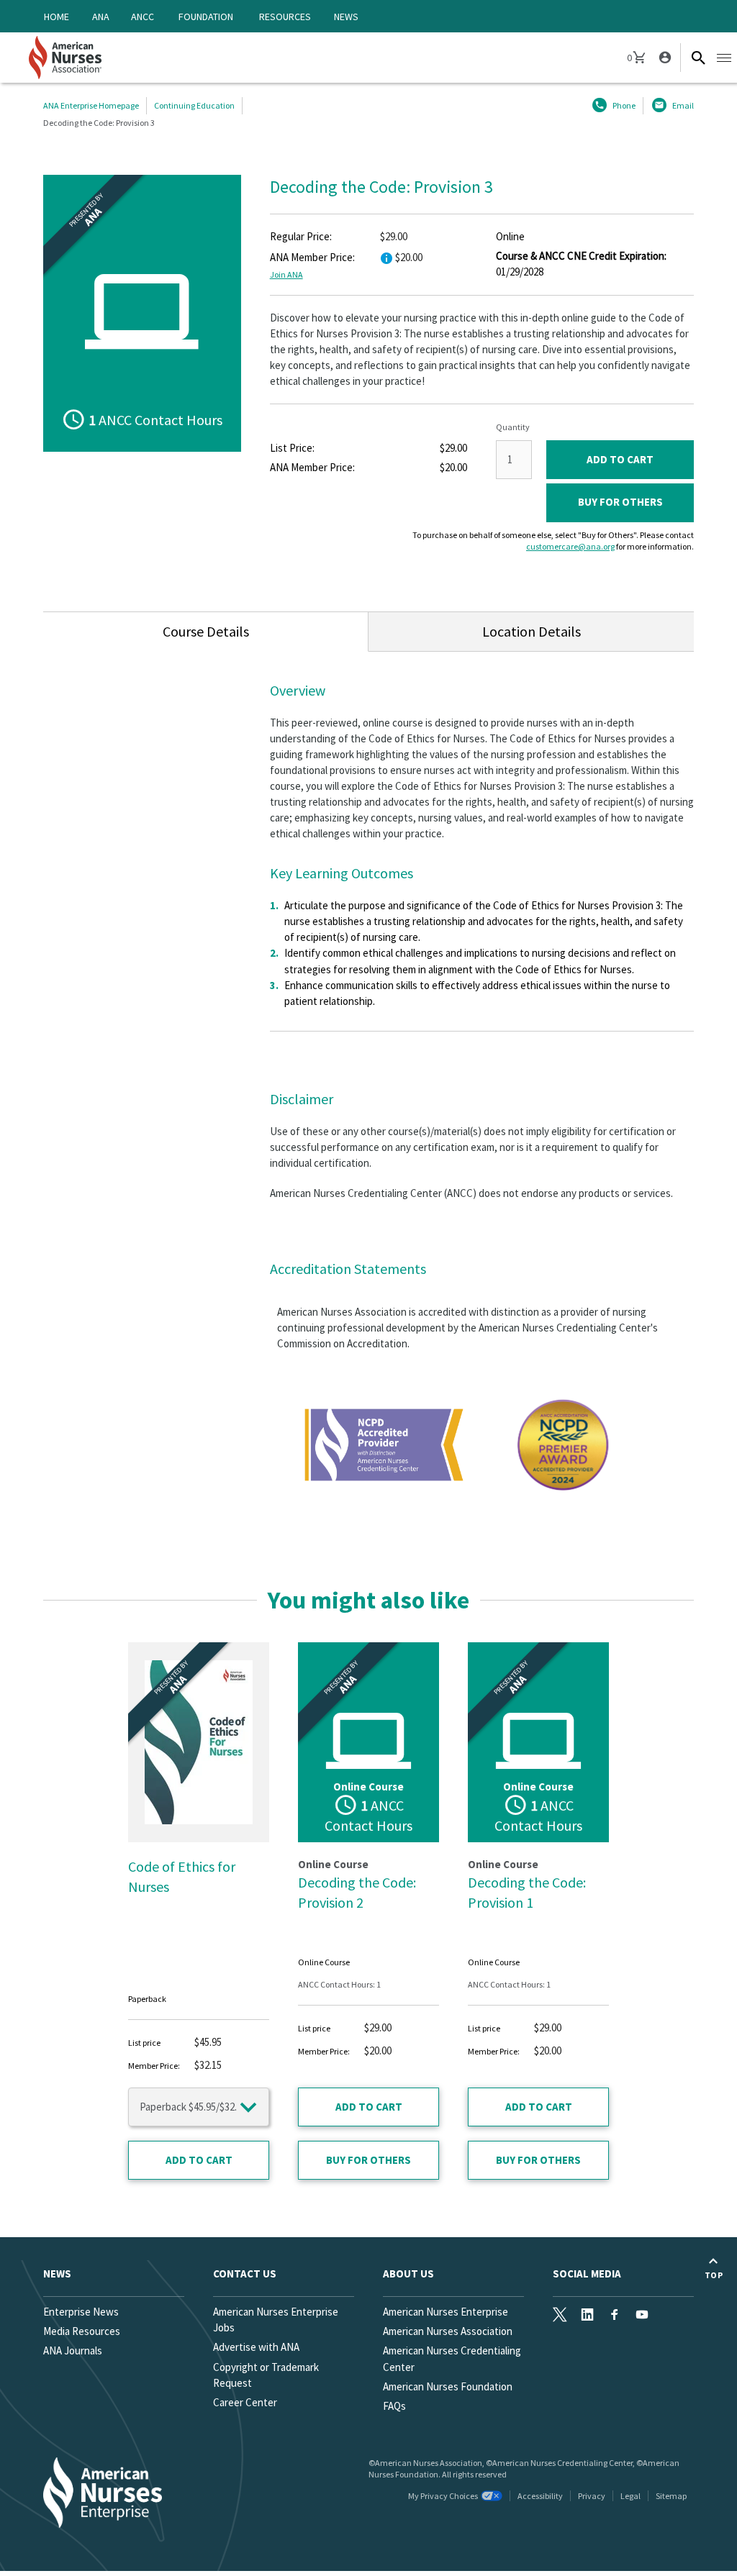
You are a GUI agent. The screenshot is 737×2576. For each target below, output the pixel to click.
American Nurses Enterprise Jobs (276, 2320)
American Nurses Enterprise (446, 2312)
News (346, 17)
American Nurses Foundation (448, 2386)
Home (56, 17)
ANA (101, 17)
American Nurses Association (448, 2331)
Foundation (206, 17)
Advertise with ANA (256, 2347)
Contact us (245, 2274)
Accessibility (540, 2496)
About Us (408, 2274)
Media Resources (82, 2331)
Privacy (592, 2496)
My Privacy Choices (443, 2496)
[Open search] (698, 58)
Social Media (587, 2274)
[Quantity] (514, 460)
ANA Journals (73, 2350)
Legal (630, 2496)
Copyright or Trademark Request (266, 2375)
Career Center (245, 2402)
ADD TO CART (620, 459)
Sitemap (671, 2496)
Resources (285, 17)
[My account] (664, 58)
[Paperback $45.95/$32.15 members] (199, 2107)
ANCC (143, 17)
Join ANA (286, 274)
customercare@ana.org (570, 546)
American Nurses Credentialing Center (452, 2358)
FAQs (394, 2406)
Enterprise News (81, 2312)
